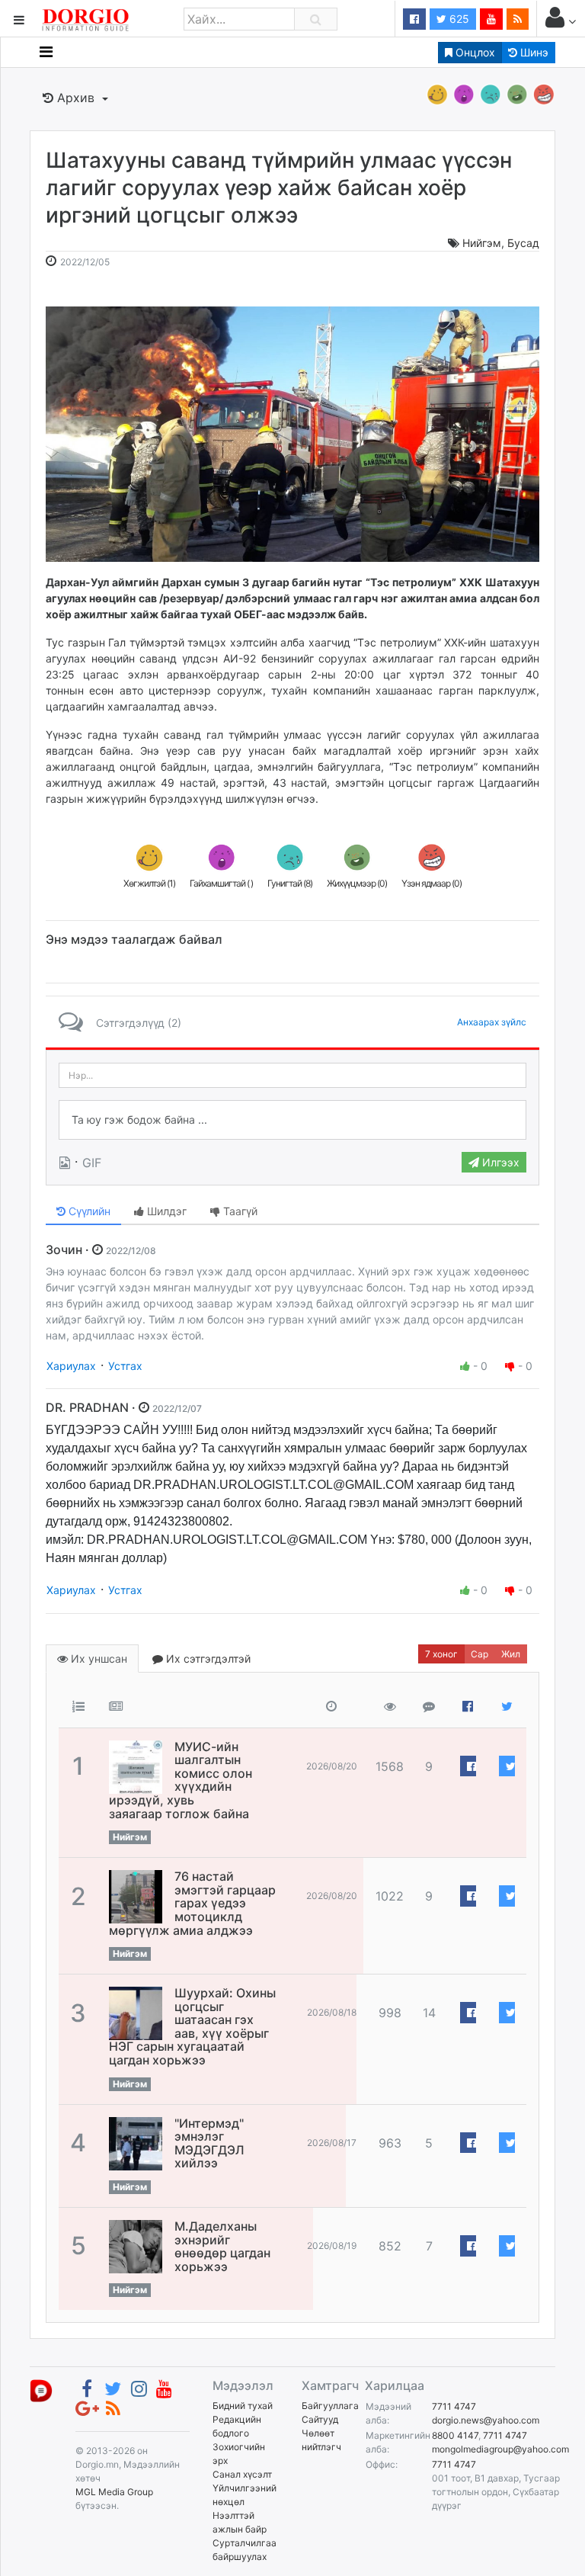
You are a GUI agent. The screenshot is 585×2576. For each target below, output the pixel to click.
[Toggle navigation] (46, 52)
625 (458, 19)
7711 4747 (454, 2406)
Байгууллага (330, 2406)
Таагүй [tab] (239, 1211)
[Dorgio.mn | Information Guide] (41, 2390)
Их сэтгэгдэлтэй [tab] (207, 1659)
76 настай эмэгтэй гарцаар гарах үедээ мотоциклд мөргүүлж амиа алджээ (192, 1903)
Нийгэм (482, 243)
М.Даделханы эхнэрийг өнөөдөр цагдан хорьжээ (222, 2246)
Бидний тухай (243, 2406)
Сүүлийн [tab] (88, 1211)
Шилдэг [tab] (165, 1211)
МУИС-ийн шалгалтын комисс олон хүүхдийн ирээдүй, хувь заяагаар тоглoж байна (181, 1780)
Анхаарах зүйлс (492, 1022)
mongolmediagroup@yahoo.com (500, 2449)
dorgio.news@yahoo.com (486, 2420)
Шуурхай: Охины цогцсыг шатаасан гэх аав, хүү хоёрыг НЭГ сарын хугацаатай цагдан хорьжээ (192, 2026)
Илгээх (499, 1162)
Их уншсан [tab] (97, 1659)
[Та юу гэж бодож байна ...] (292, 1120)
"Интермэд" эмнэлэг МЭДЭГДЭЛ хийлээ (209, 2143)
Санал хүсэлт (242, 2474)
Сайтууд (320, 2419)
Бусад (523, 243)
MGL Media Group (114, 2492)
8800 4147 (455, 2435)
